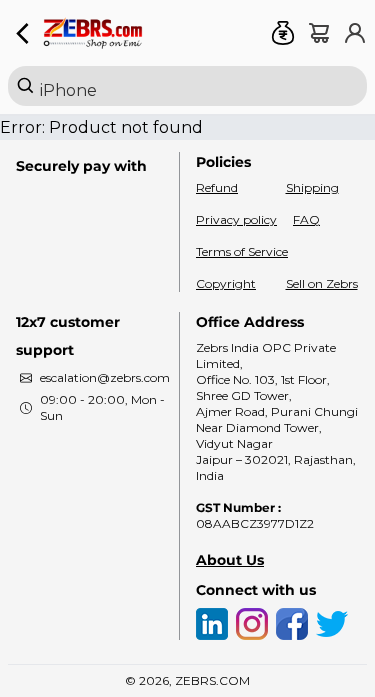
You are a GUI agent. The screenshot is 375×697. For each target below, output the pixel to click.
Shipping (312, 187)
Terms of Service (242, 251)
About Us (230, 560)
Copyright (226, 283)
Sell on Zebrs (322, 283)
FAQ (306, 219)
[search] (187, 86)
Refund (217, 187)
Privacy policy (236, 219)
